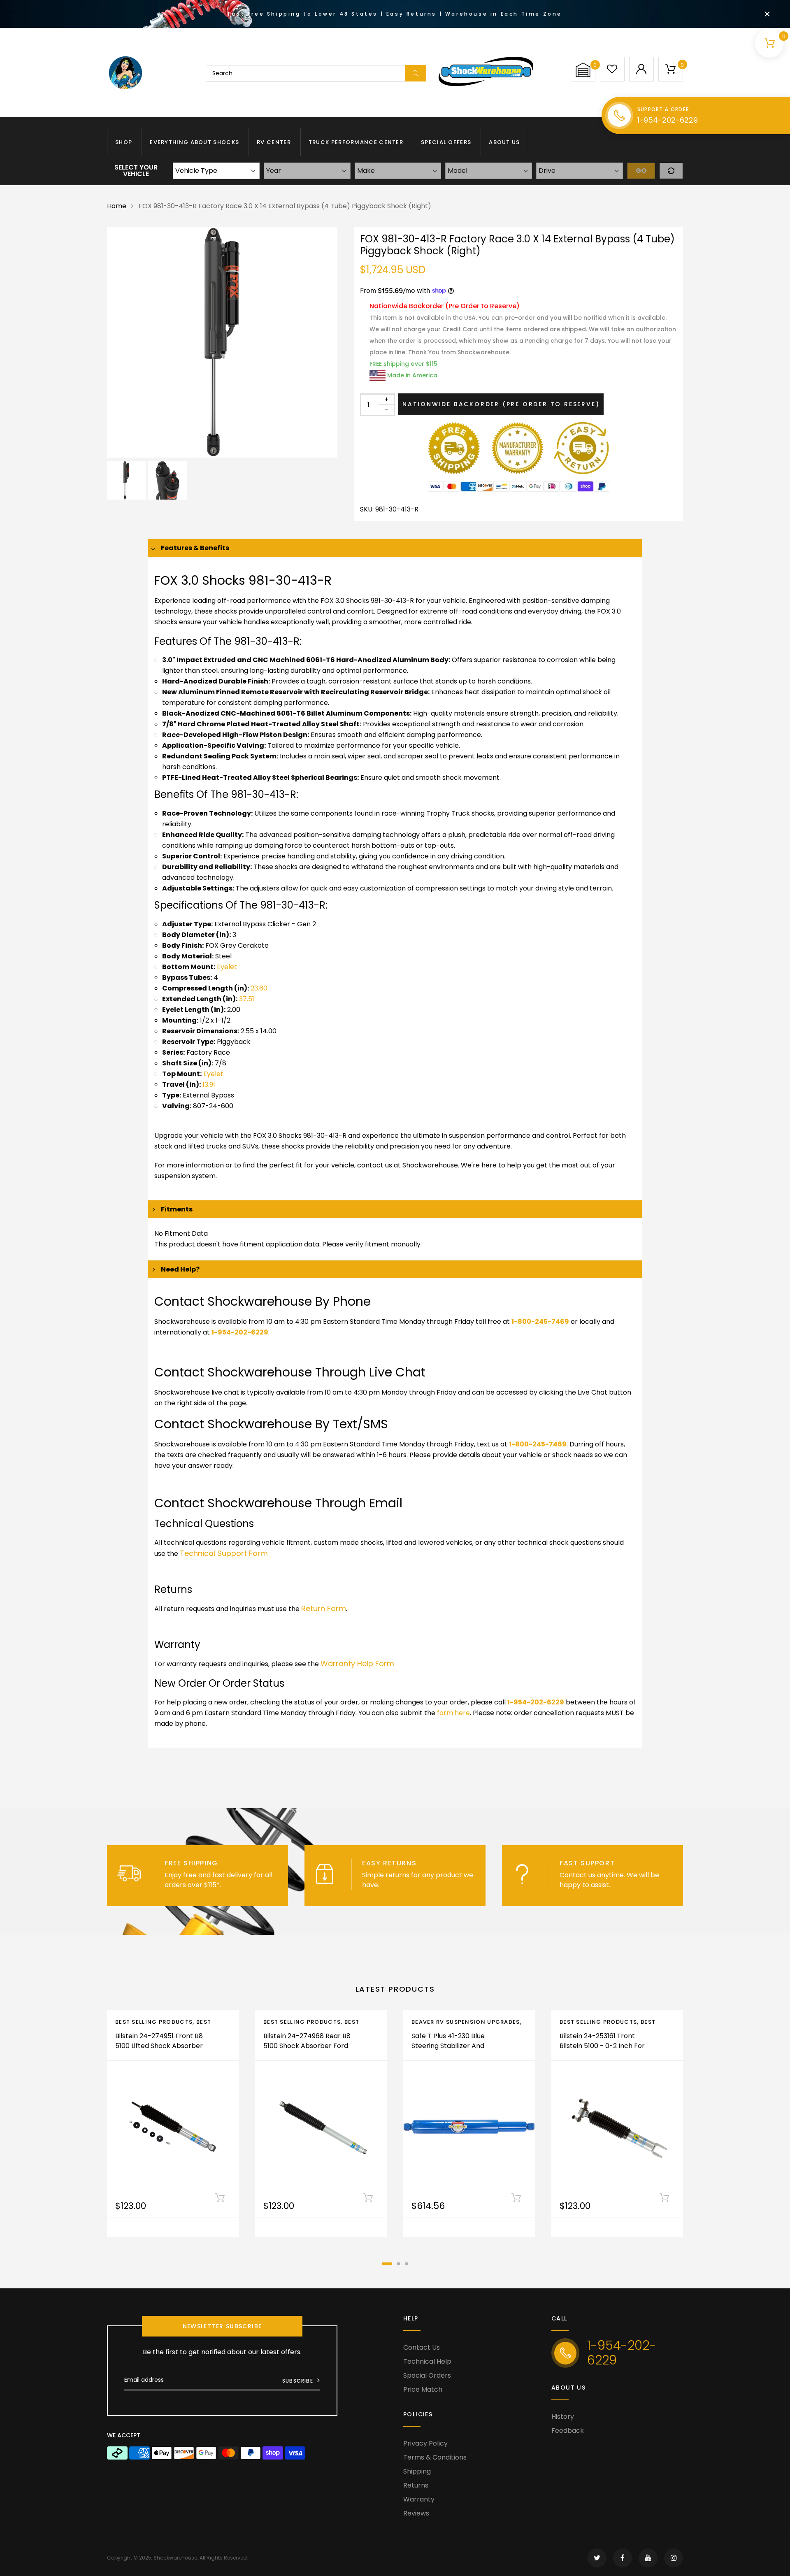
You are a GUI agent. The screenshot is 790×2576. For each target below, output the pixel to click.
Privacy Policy (425, 2443)
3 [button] (406, 2264)
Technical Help (427, 2361)
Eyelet (227, 967)
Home (117, 206)
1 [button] (387, 2264)
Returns (416, 2485)
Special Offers (446, 142)
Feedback (568, 2431)
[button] (583, 70)
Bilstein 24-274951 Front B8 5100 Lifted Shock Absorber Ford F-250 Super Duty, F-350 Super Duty (159, 2051)
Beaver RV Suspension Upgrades (466, 2022)
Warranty (419, 2499)
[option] (222, 342)
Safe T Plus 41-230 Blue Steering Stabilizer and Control (448, 2046)
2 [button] (398, 2264)
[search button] (416, 73)
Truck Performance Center (356, 142)
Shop (124, 142)
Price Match (423, 2389)
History (563, 2417)
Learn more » (244, 1885)
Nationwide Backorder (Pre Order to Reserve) (501, 404)
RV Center (274, 142)
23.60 (259, 988)
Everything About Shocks (194, 142)
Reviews (416, 2513)
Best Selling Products (154, 2022)
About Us (504, 142)
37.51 (247, 999)
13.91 (209, 1085)
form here (453, 1713)
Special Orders (427, 2375)
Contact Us (422, 2347)
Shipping (417, 2471)
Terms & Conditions (435, 2457)
